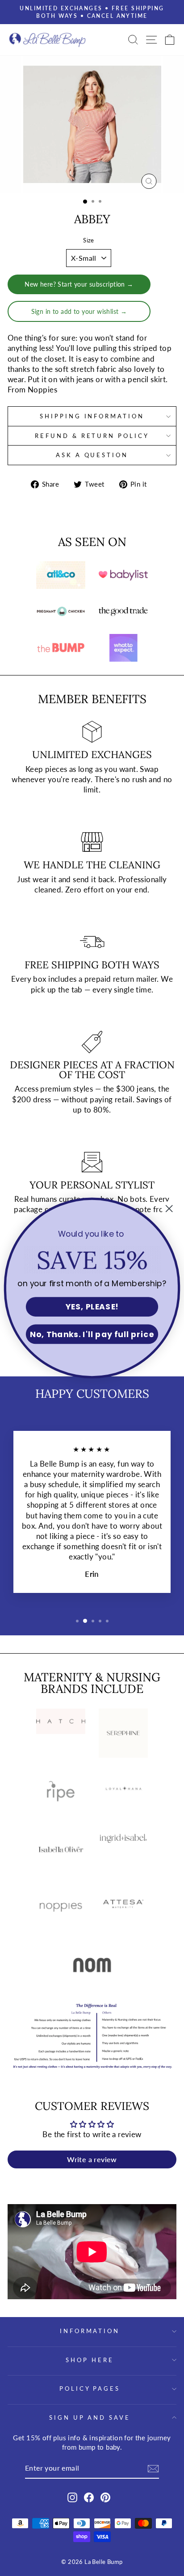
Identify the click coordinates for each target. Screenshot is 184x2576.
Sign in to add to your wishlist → (79, 311)
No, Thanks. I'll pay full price (92, 1334)
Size (89, 240)
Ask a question (92, 455)
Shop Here (90, 2360)
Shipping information (92, 416)
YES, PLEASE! (92, 1307)
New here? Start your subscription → (79, 284)
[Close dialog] (169, 1209)
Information (90, 2331)
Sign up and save (90, 2418)
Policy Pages (90, 2388)
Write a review (92, 2159)
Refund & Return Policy (92, 436)
